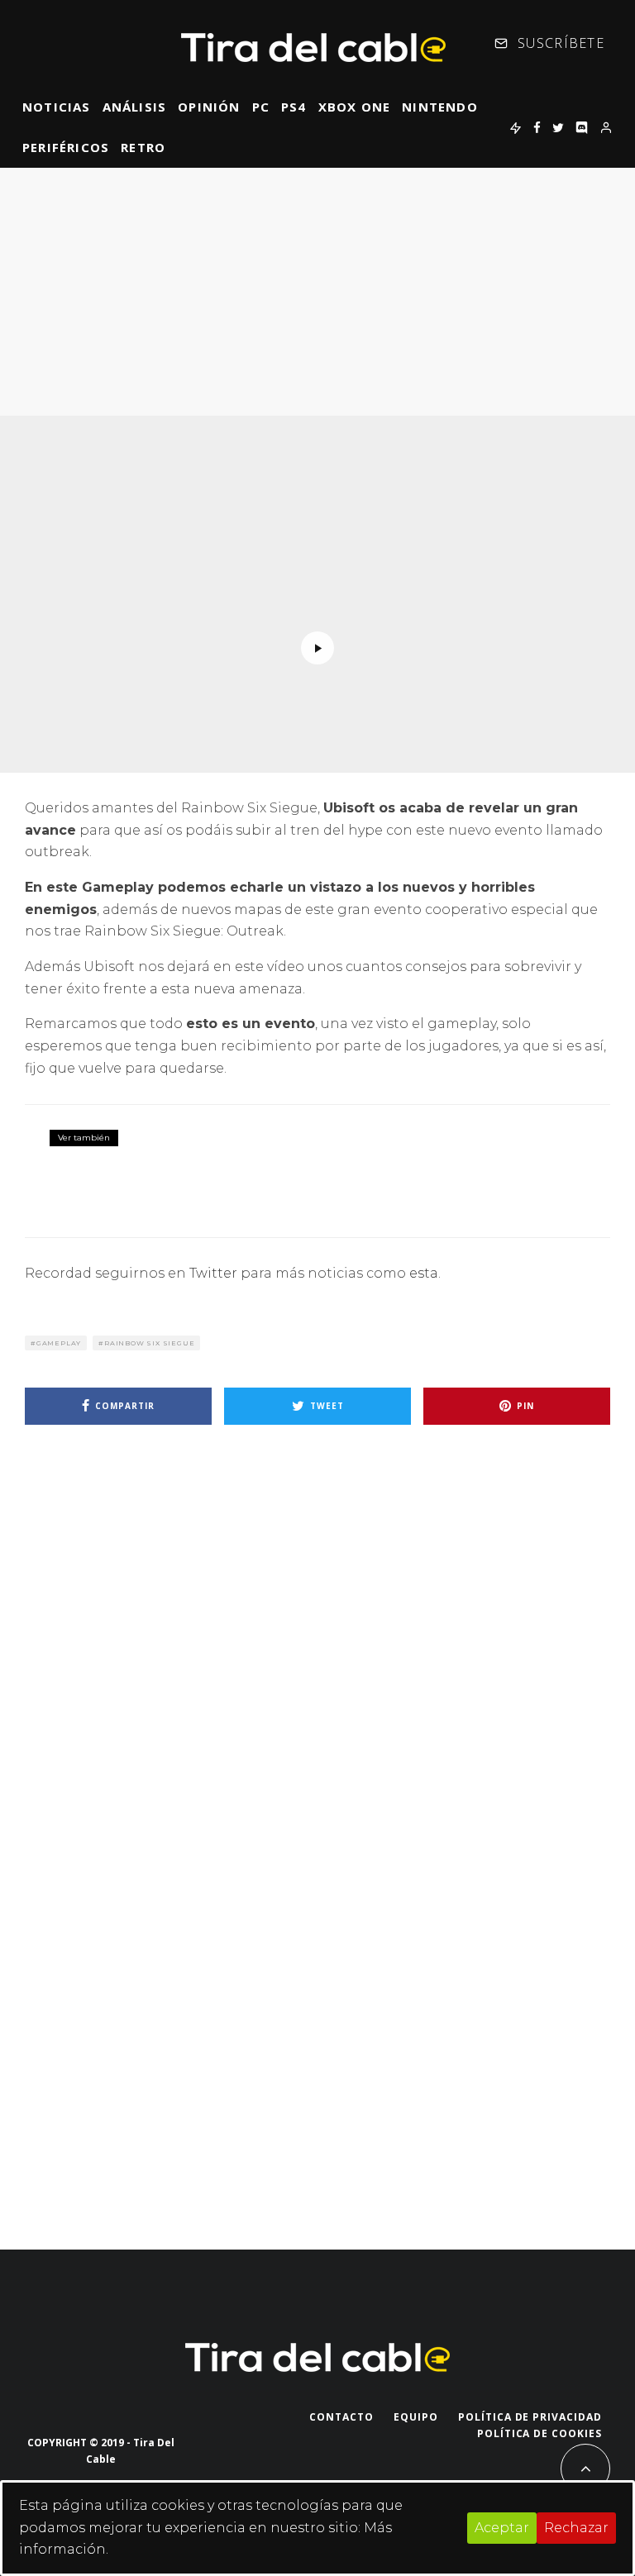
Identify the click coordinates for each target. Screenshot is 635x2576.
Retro (143, 147)
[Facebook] (537, 127)
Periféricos (66, 147)
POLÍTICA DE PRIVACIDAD (530, 2417)
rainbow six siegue (149, 1343)
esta (424, 1273)
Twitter (213, 1273)
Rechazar (576, 2528)
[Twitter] (558, 127)
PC (261, 107)
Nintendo (440, 107)
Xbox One (355, 107)
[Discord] (582, 127)
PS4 (294, 107)
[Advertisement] (317, 292)
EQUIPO (416, 2417)
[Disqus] (317, 1673)
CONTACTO (341, 2417)
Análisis (135, 107)
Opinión (209, 107)
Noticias (57, 107)
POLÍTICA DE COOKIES (540, 2433)
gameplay (59, 1343)
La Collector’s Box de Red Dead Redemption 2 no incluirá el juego (375, 1159)
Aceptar (502, 2528)
